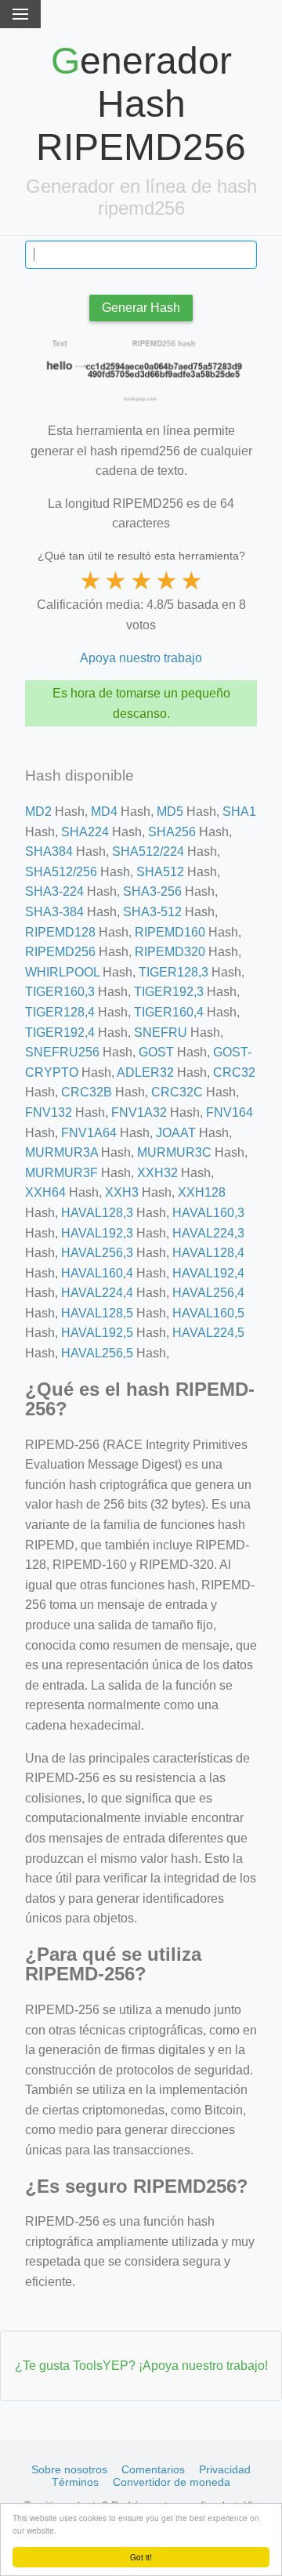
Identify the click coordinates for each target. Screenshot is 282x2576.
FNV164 (230, 1112)
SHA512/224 (148, 851)
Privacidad (225, 2469)
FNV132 (49, 1112)
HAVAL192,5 (97, 1333)
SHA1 (239, 812)
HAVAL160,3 (208, 1213)
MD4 (104, 812)
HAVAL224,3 (208, 1233)
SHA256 (172, 832)
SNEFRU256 (62, 1052)
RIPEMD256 (60, 952)
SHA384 (49, 851)
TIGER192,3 (169, 992)
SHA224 (85, 832)
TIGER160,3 (60, 992)
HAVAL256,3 (97, 1253)
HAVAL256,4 (208, 1293)
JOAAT (176, 1133)
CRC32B (87, 1092)
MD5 (170, 812)
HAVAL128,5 (97, 1313)
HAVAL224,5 (208, 1333)
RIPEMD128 (60, 932)
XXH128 (202, 1192)
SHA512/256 (61, 872)
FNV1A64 (89, 1133)
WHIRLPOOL (62, 972)
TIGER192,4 (60, 1033)
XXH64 (45, 1192)
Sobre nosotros (69, 2469)
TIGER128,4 (60, 1012)
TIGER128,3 (174, 972)
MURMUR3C (174, 1152)
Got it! (141, 2557)
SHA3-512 (152, 912)
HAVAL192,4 (208, 1273)
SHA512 (160, 872)
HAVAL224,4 (97, 1293)
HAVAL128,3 (97, 1213)
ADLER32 (145, 1072)
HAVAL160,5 (208, 1313)
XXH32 (157, 1173)
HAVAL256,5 (97, 1353)
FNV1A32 (139, 1112)
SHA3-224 (54, 891)
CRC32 (234, 1072)
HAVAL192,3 (97, 1233)
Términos (75, 2482)
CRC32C (177, 1092)
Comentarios (153, 2469)
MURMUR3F (61, 1173)
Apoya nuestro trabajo (141, 658)
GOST (156, 1052)
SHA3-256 (152, 891)
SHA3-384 (54, 912)
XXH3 (122, 1192)
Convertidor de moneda (172, 2482)
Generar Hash (141, 308)
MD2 (38, 812)
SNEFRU (161, 1033)
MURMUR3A (61, 1152)
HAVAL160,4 (97, 1273)
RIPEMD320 (170, 952)
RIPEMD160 (170, 932)
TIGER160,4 (169, 1012)
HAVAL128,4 (208, 1253)
